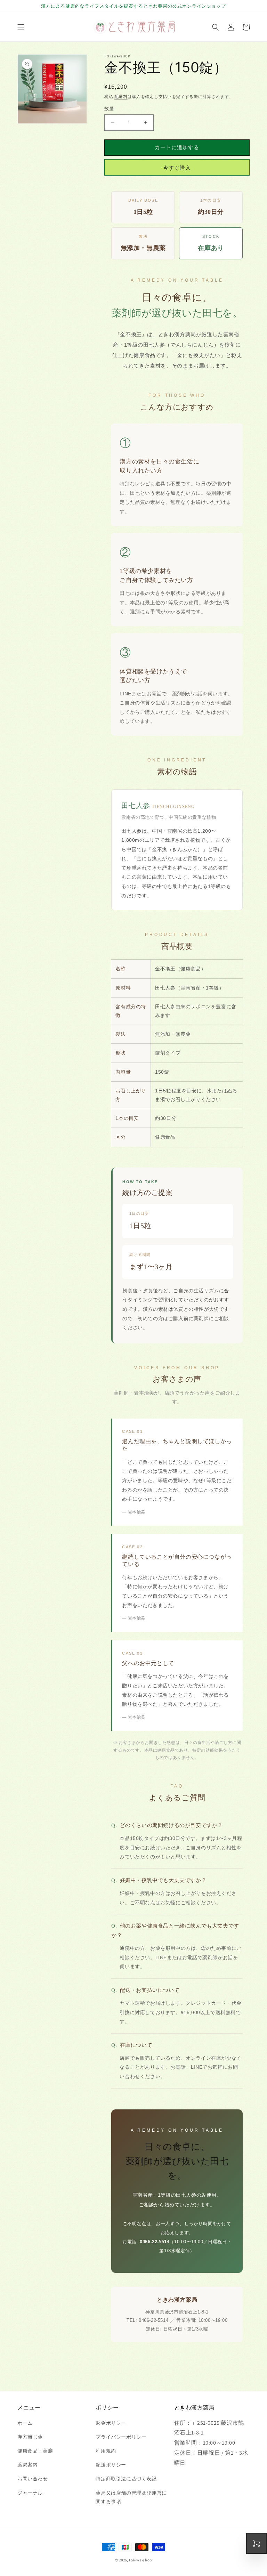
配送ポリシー (111, 2465)
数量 (109, 109)
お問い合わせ (33, 2479)
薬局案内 (27, 2465)
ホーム (25, 2423)
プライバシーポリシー (121, 2437)
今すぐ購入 (177, 168)
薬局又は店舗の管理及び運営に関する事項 (131, 2497)
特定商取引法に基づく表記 (126, 2479)
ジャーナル (30, 2493)
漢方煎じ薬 (30, 2437)
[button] (21, 27)
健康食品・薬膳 (35, 2451)
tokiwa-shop (140, 2560)
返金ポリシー (111, 2423)
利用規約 (106, 2451)
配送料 (121, 96)
